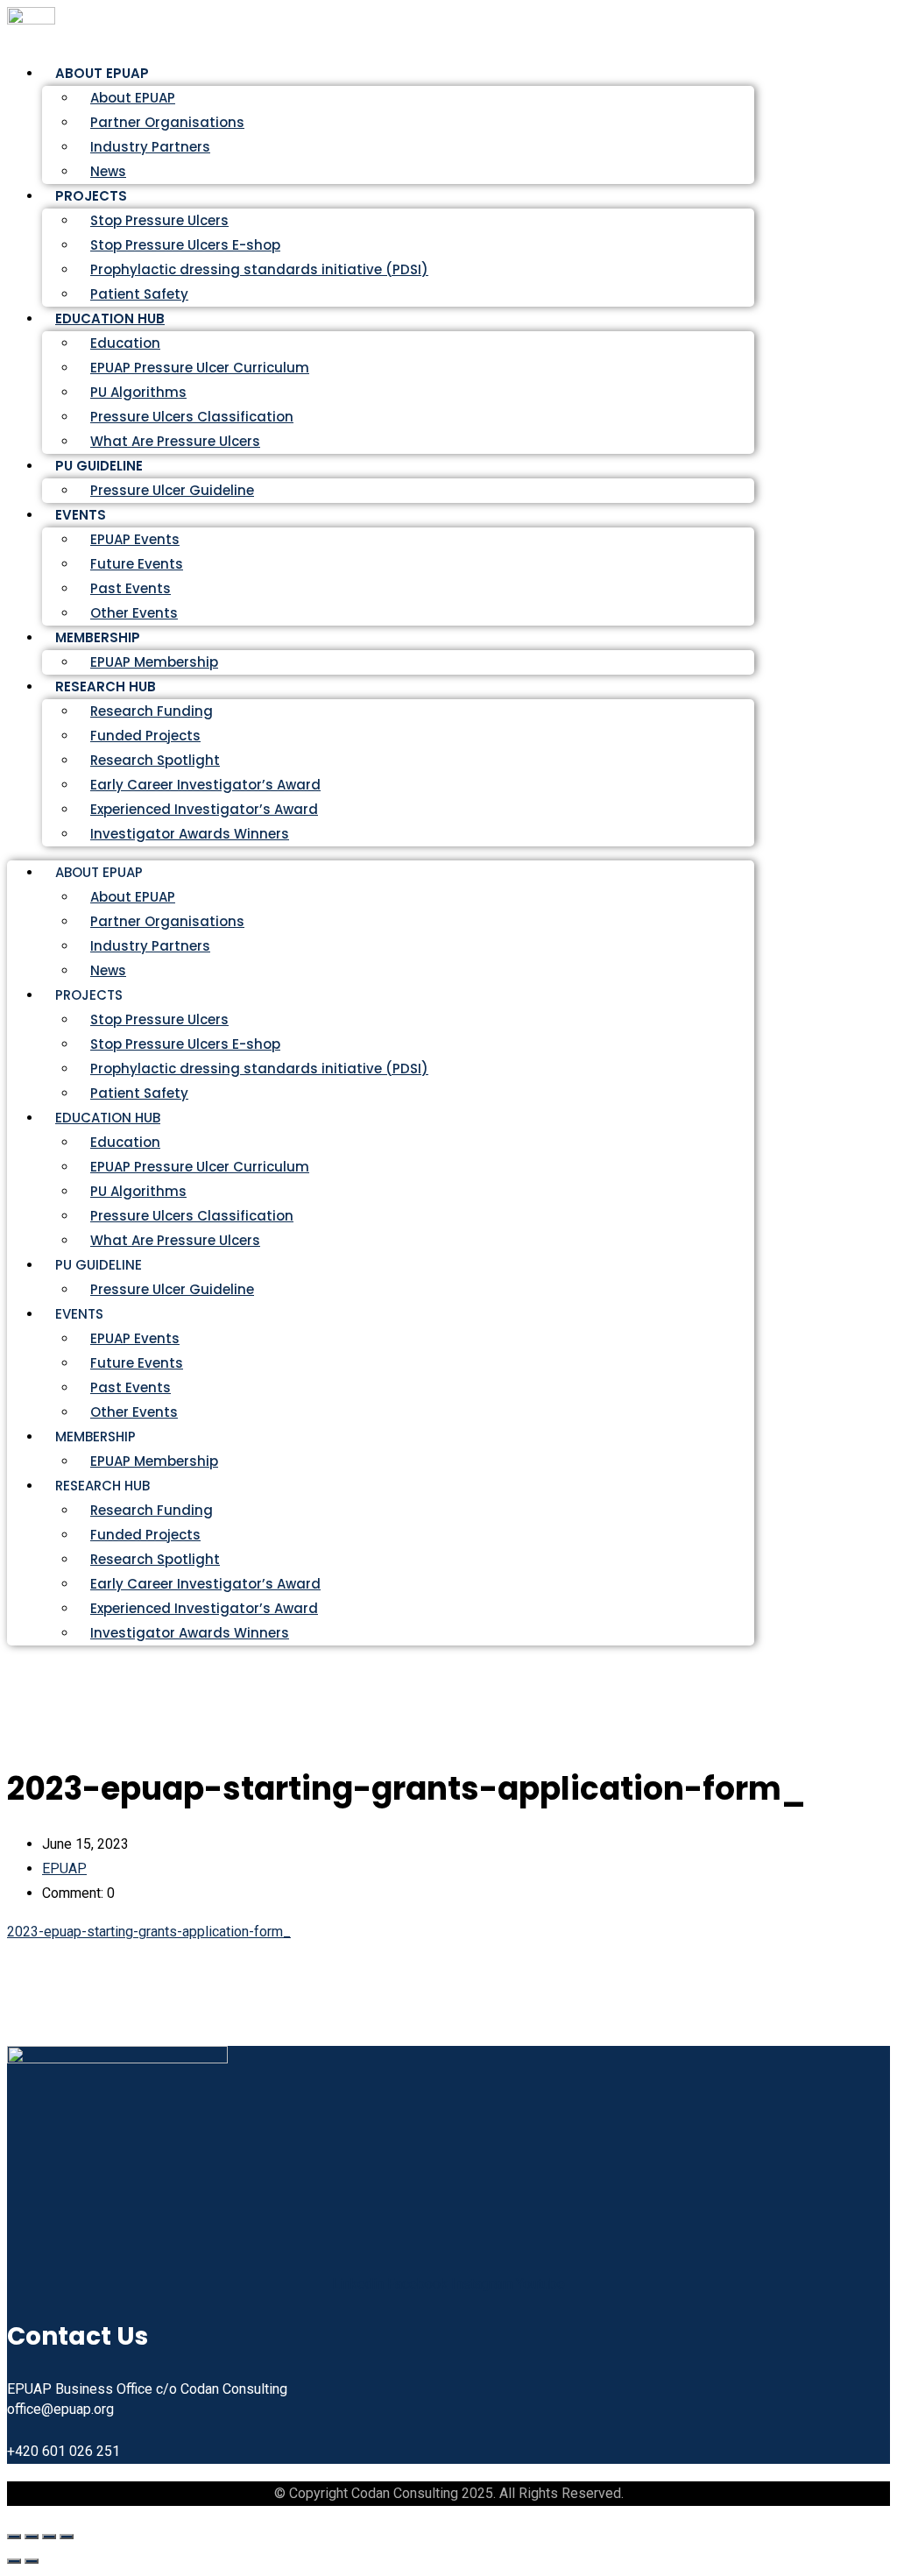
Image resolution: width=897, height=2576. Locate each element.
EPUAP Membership (154, 1461)
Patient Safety (139, 1093)
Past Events (131, 588)
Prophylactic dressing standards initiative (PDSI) (259, 269)
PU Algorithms (138, 392)
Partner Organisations (167, 122)
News (108, 970)
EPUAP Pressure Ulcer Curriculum (200, 368)
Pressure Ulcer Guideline (172, 490)
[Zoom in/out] (14, 2537)
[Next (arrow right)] (32, 2561)
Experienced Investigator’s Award (204, 809)
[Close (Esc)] (67, 2537)
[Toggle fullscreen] (32, 2537)
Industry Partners (150, 147)
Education (125, 343)
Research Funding (152, 711)
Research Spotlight (155, 760)
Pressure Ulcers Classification (192, 417)
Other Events (134, 1412)
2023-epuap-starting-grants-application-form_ (149, 1932)
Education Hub (110, 318)
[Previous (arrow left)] (14, 2561)
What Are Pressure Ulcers (175, 441)
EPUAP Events (135, 539)
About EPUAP (133, 98)
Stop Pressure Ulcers (159, 220)
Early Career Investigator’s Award (205, 785)
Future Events (137, 564)
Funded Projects (145, 736)
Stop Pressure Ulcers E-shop (185, 245)
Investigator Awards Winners (190, 834)
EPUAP (64, 1868)
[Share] (49, 2537)
